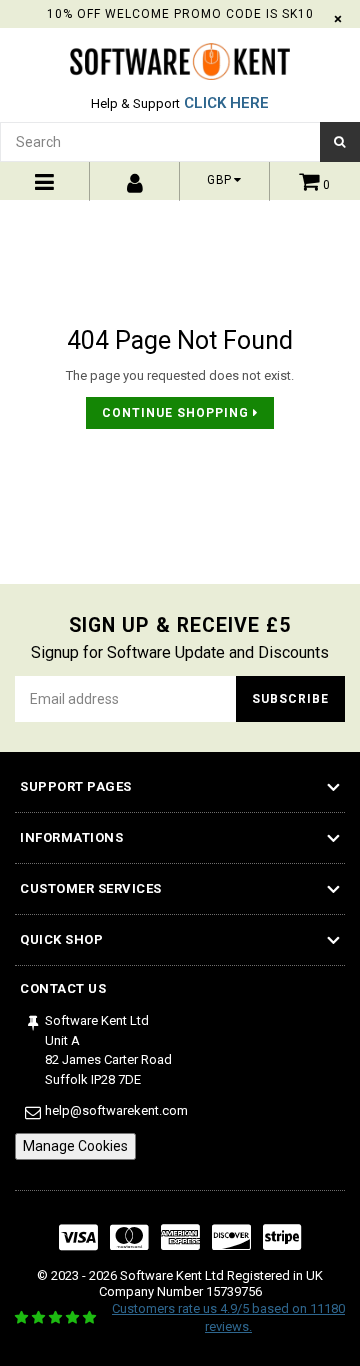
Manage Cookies (75, 1146)
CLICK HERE (226, 103)
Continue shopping (177, 413)
